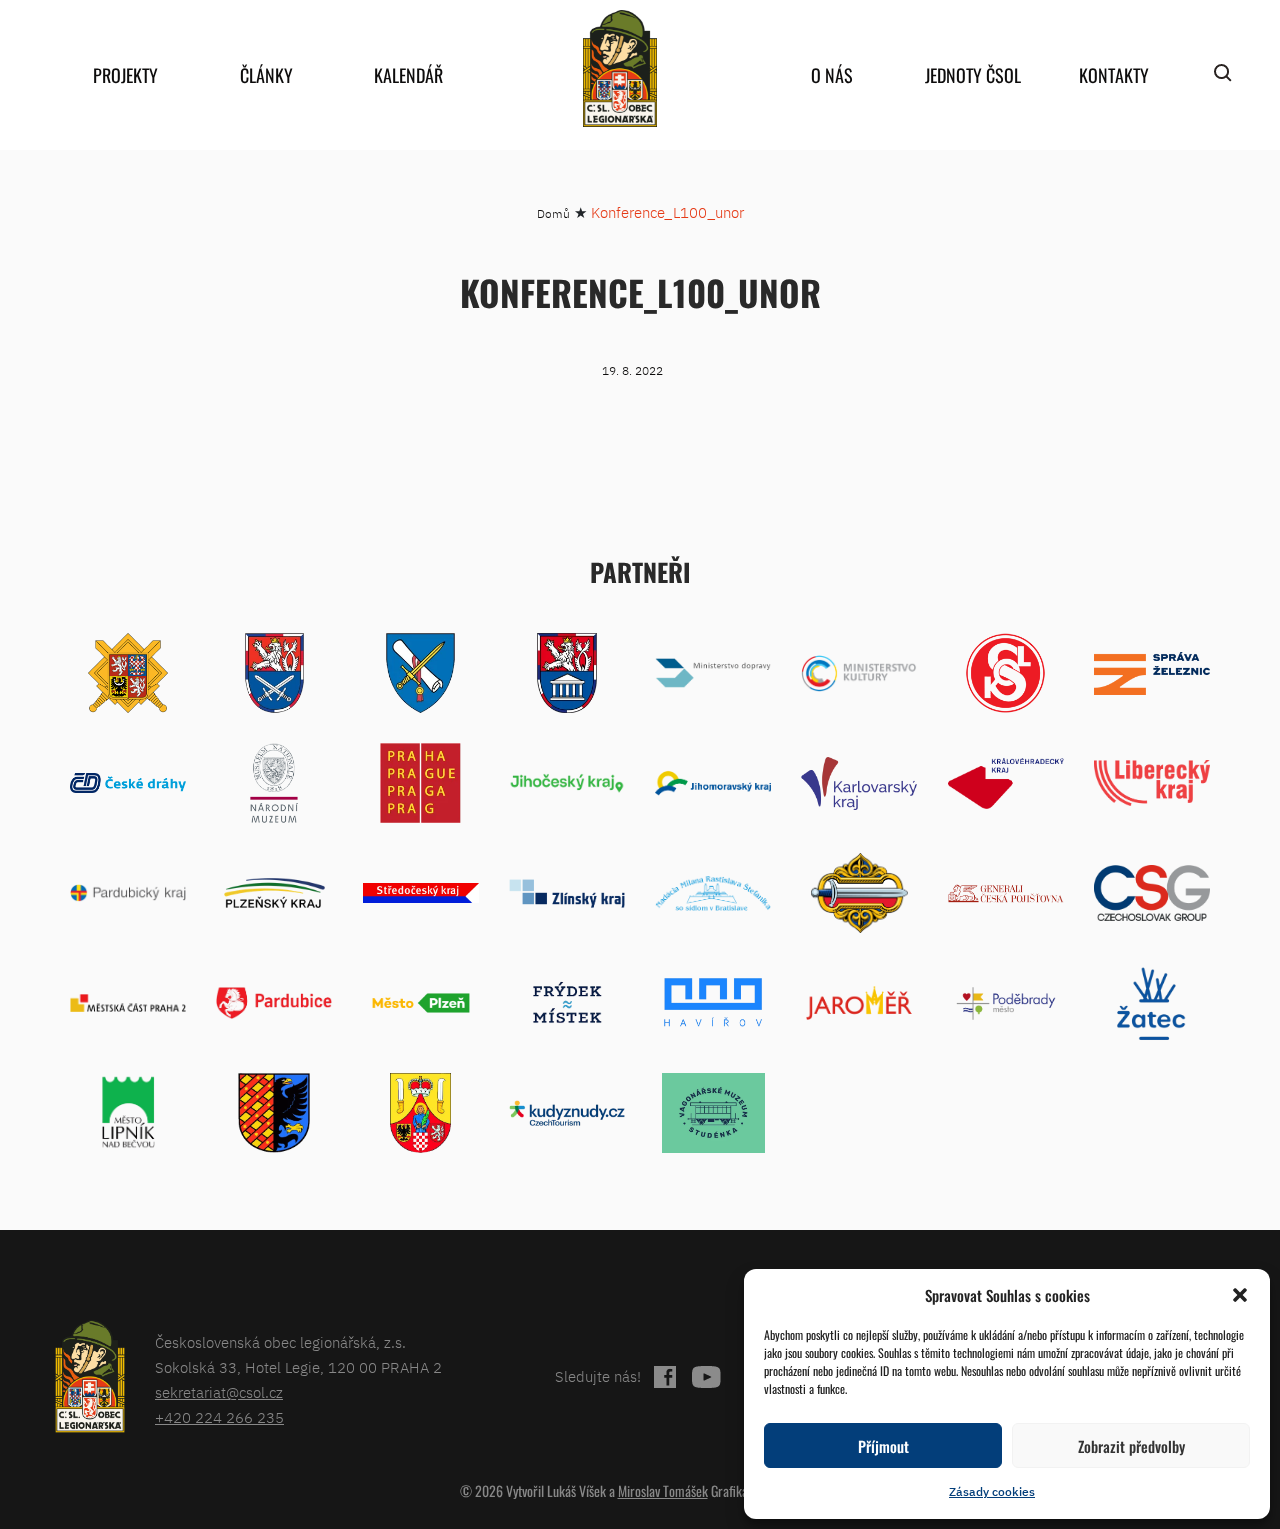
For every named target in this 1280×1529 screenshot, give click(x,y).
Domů (553, 213)
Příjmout (883, 1446)
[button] (1240, 1295)
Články (266, 75)
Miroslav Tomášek (663, 1490)
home (620, 68)
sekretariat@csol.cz (219, 1392)
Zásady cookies (992, 1491)
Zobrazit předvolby (1131, 1446)
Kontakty (1114, 75)
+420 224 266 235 (219, 1417)
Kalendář (408, 75)
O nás (832, 75)
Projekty (125, 75)
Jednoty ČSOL (973, 75)
